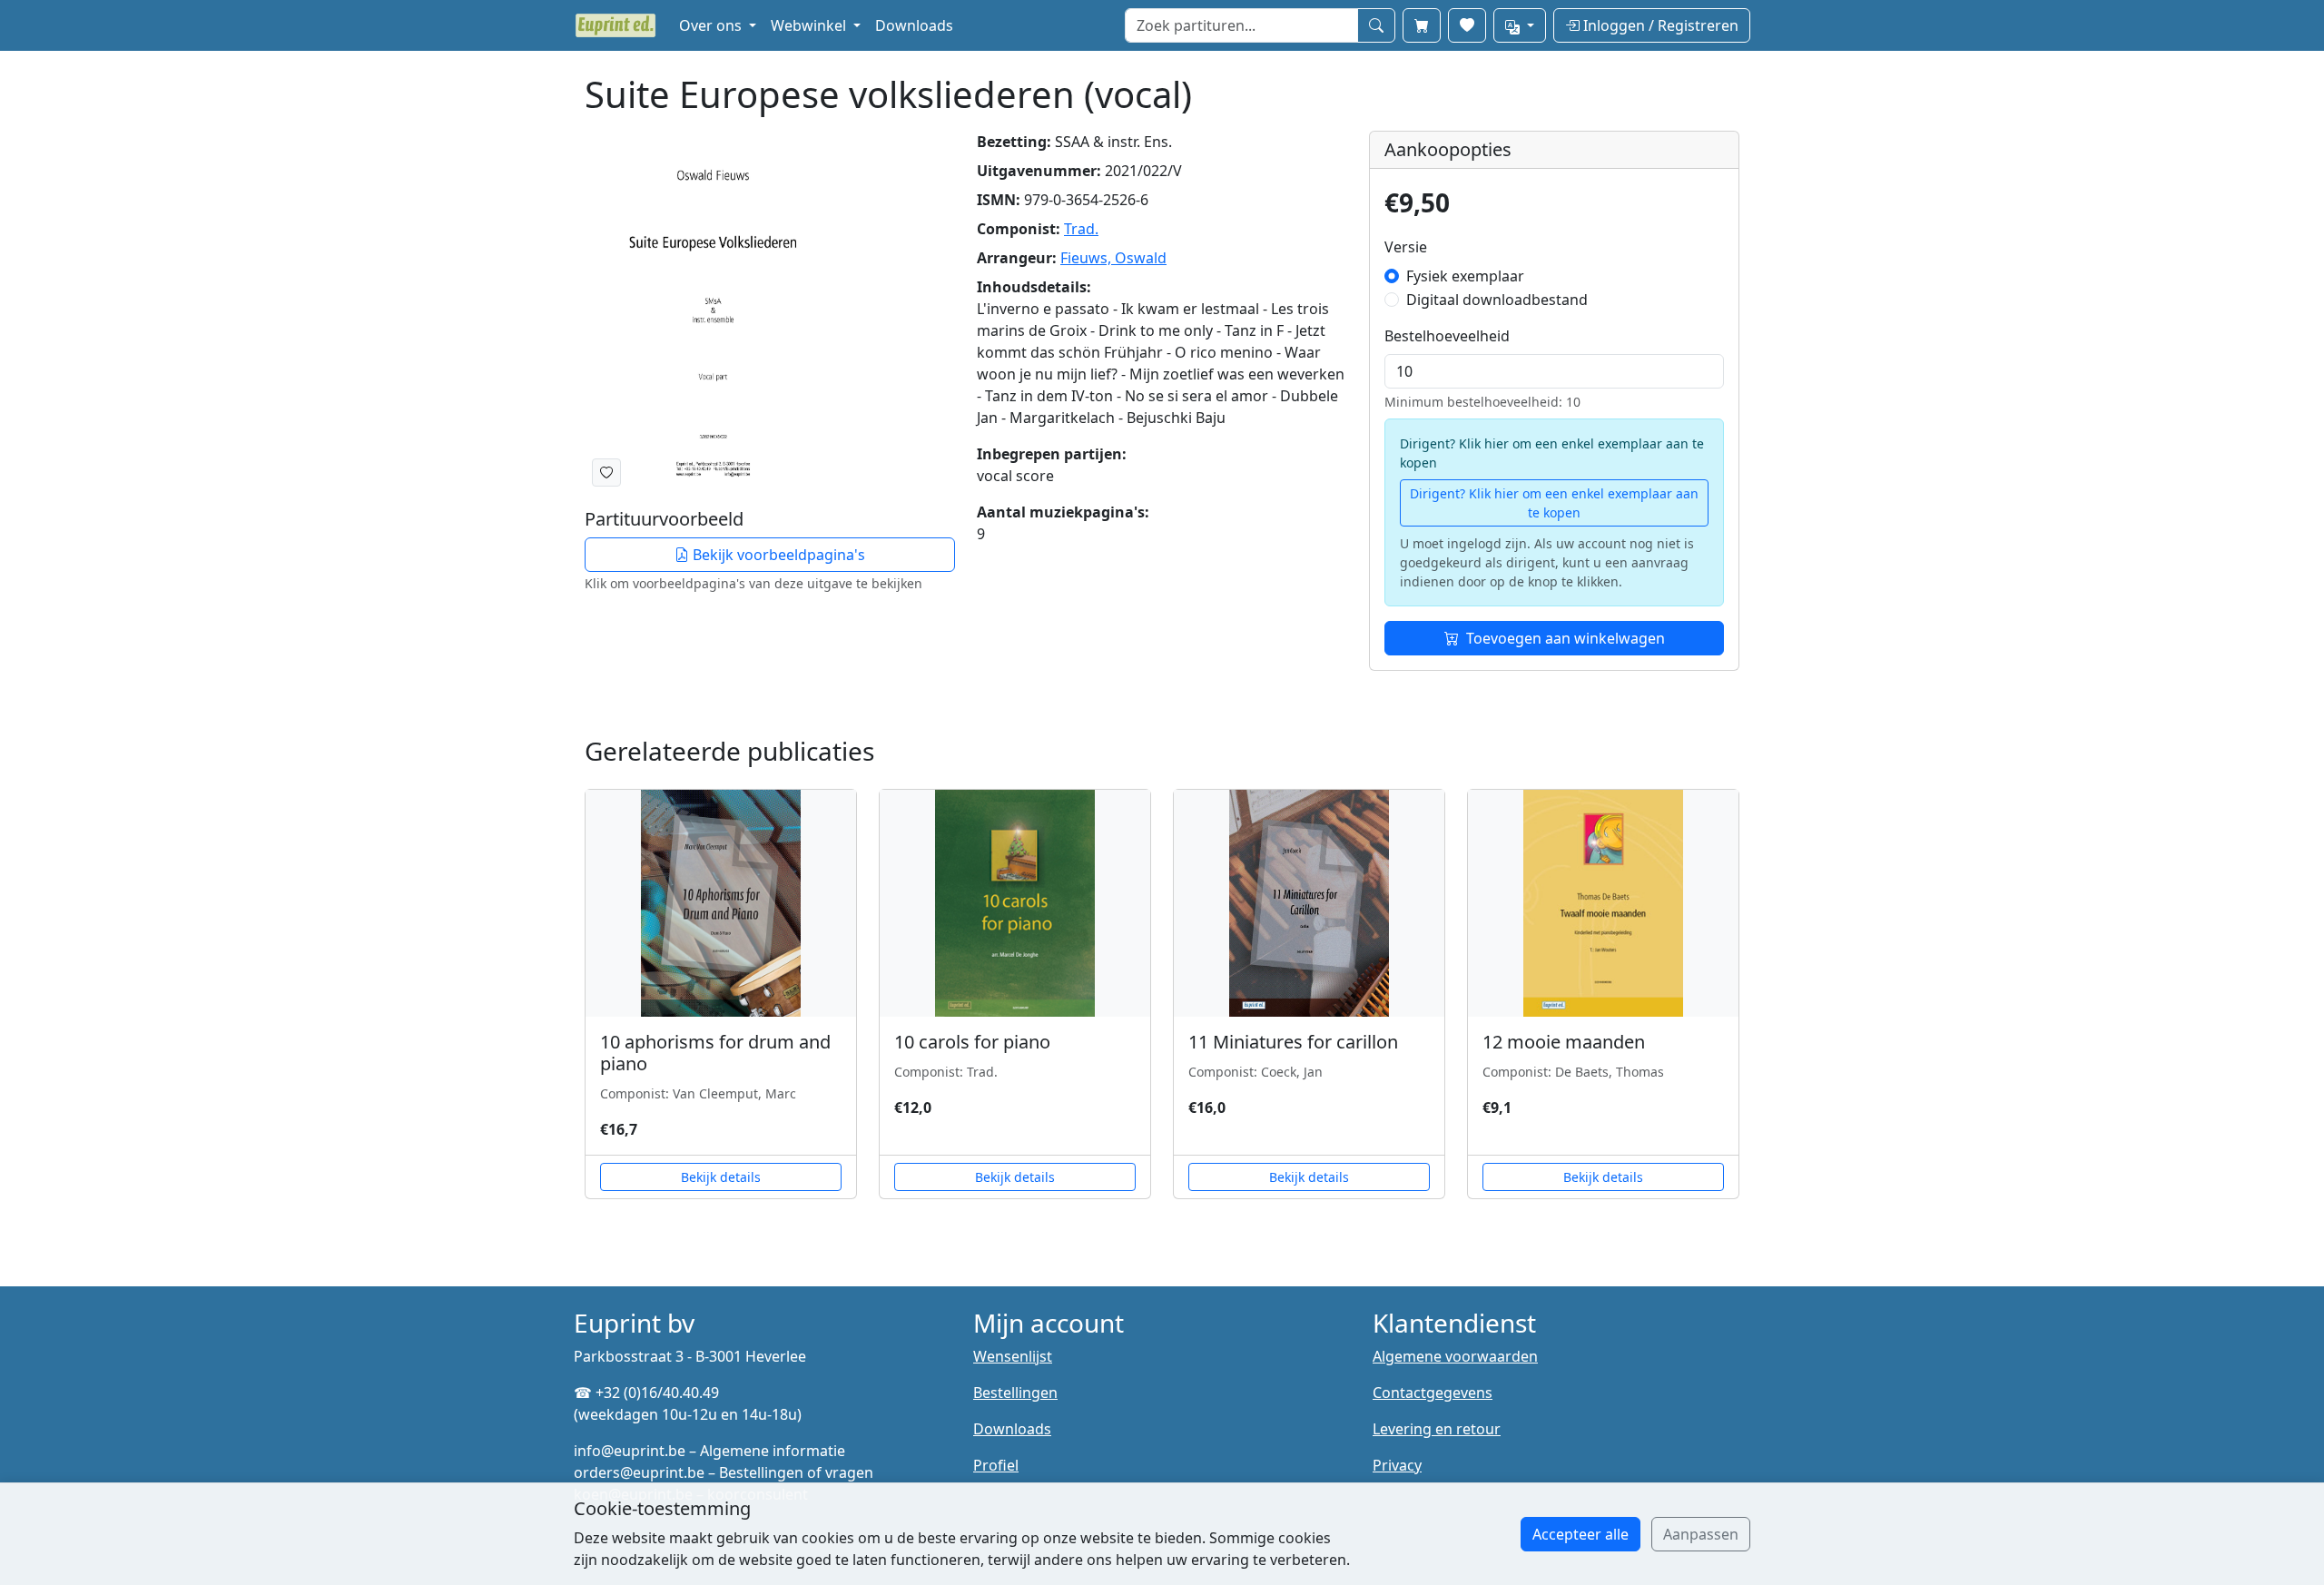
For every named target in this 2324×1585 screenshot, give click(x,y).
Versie (1406, 247)
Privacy (1397, 1465)
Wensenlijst (1013, 1356)
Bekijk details (721, 1177)
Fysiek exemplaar (1465, 276)
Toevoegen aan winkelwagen (1566, 638)
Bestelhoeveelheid (1447, 336)
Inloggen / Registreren (1659, 25)
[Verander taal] (1520, 25)
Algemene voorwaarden (1455, 1356)
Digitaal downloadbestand (1497, 300)
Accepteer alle (1581, 1534)
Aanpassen (1701, 1534)
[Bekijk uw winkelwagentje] (1422, 25)
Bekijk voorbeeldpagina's (777, 555)
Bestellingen (1015, 1393)
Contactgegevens (1433, 1393)
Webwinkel (810, 25)
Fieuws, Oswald (1113, 258)
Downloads (914, 25)
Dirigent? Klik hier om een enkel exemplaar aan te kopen (1554, 503)
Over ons (712, 25)
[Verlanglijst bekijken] (1467, 25)
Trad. (1081, 229)
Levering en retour (1437, 1429)
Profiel (996, 1465)
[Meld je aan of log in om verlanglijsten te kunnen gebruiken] (606, 473)
